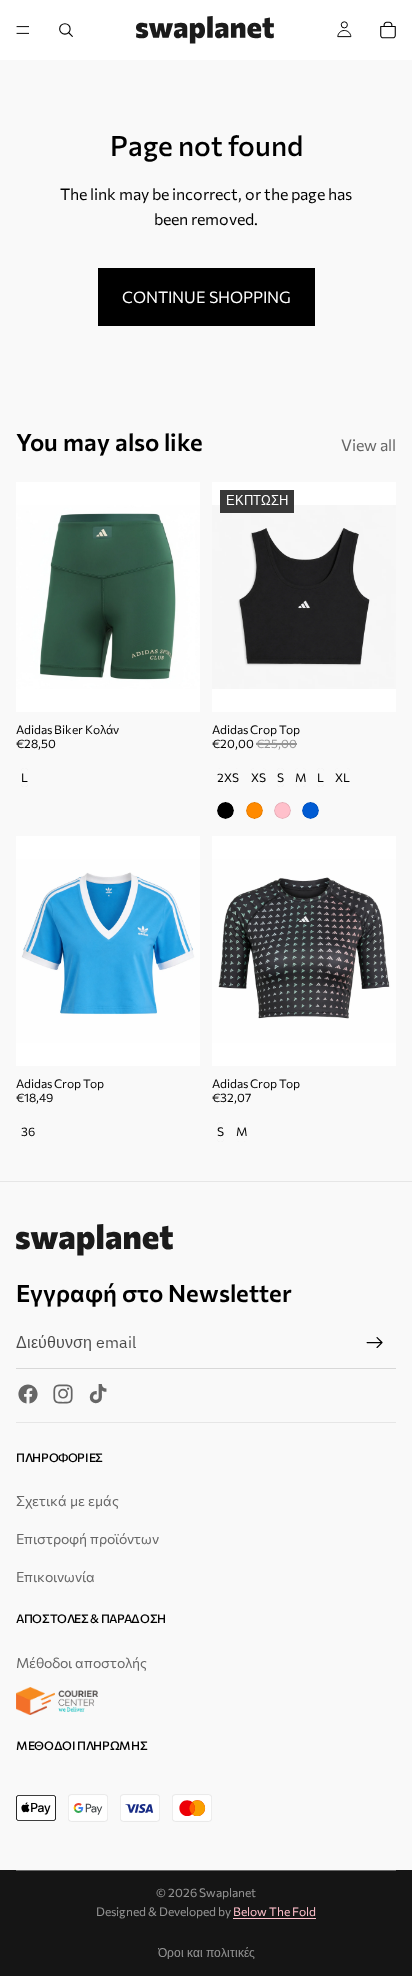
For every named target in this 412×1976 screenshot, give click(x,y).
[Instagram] (63, 1394)
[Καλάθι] (388, 30)
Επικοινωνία (55, 1576)
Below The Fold (274, 1911)
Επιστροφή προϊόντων (87, 1538)
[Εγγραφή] (375, 1343)
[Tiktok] (98, 1394)
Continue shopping (206, 296)
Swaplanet (227, 1892)
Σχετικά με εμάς (67, 1501)
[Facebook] (28, 1394)
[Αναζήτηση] (66, 30)
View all (368, 444)
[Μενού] (23, 30)
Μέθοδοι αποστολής (81, 1662)
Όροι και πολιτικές (206, 1952)
